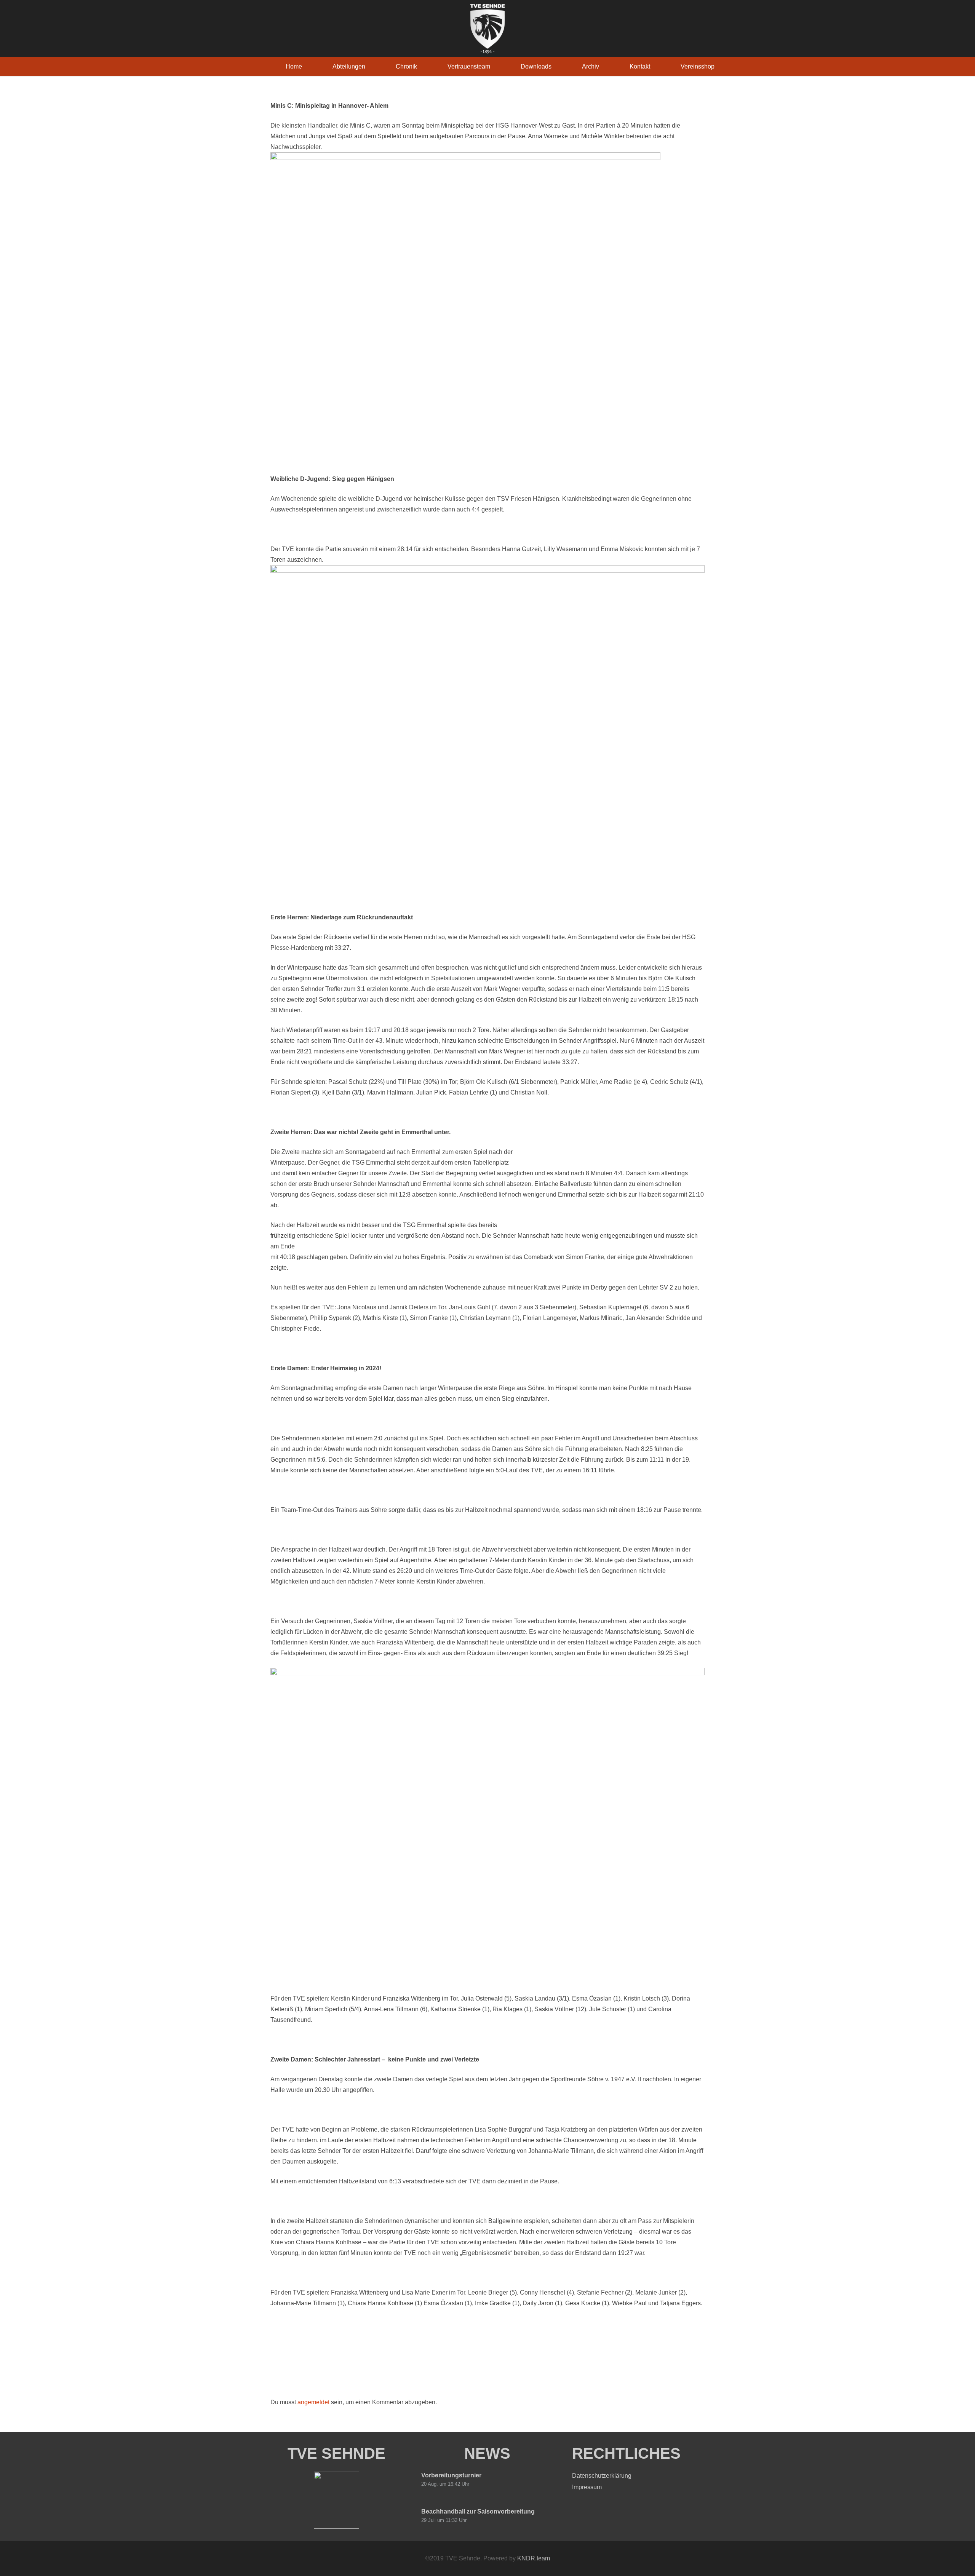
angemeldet (313, 2402)
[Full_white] (487, 29)
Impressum (587, 2487)
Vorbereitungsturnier (451, 2475)
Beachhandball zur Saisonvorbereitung (478, 2511)
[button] (371, 66)
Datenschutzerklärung (602, 2476)
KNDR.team (534, 2558)
